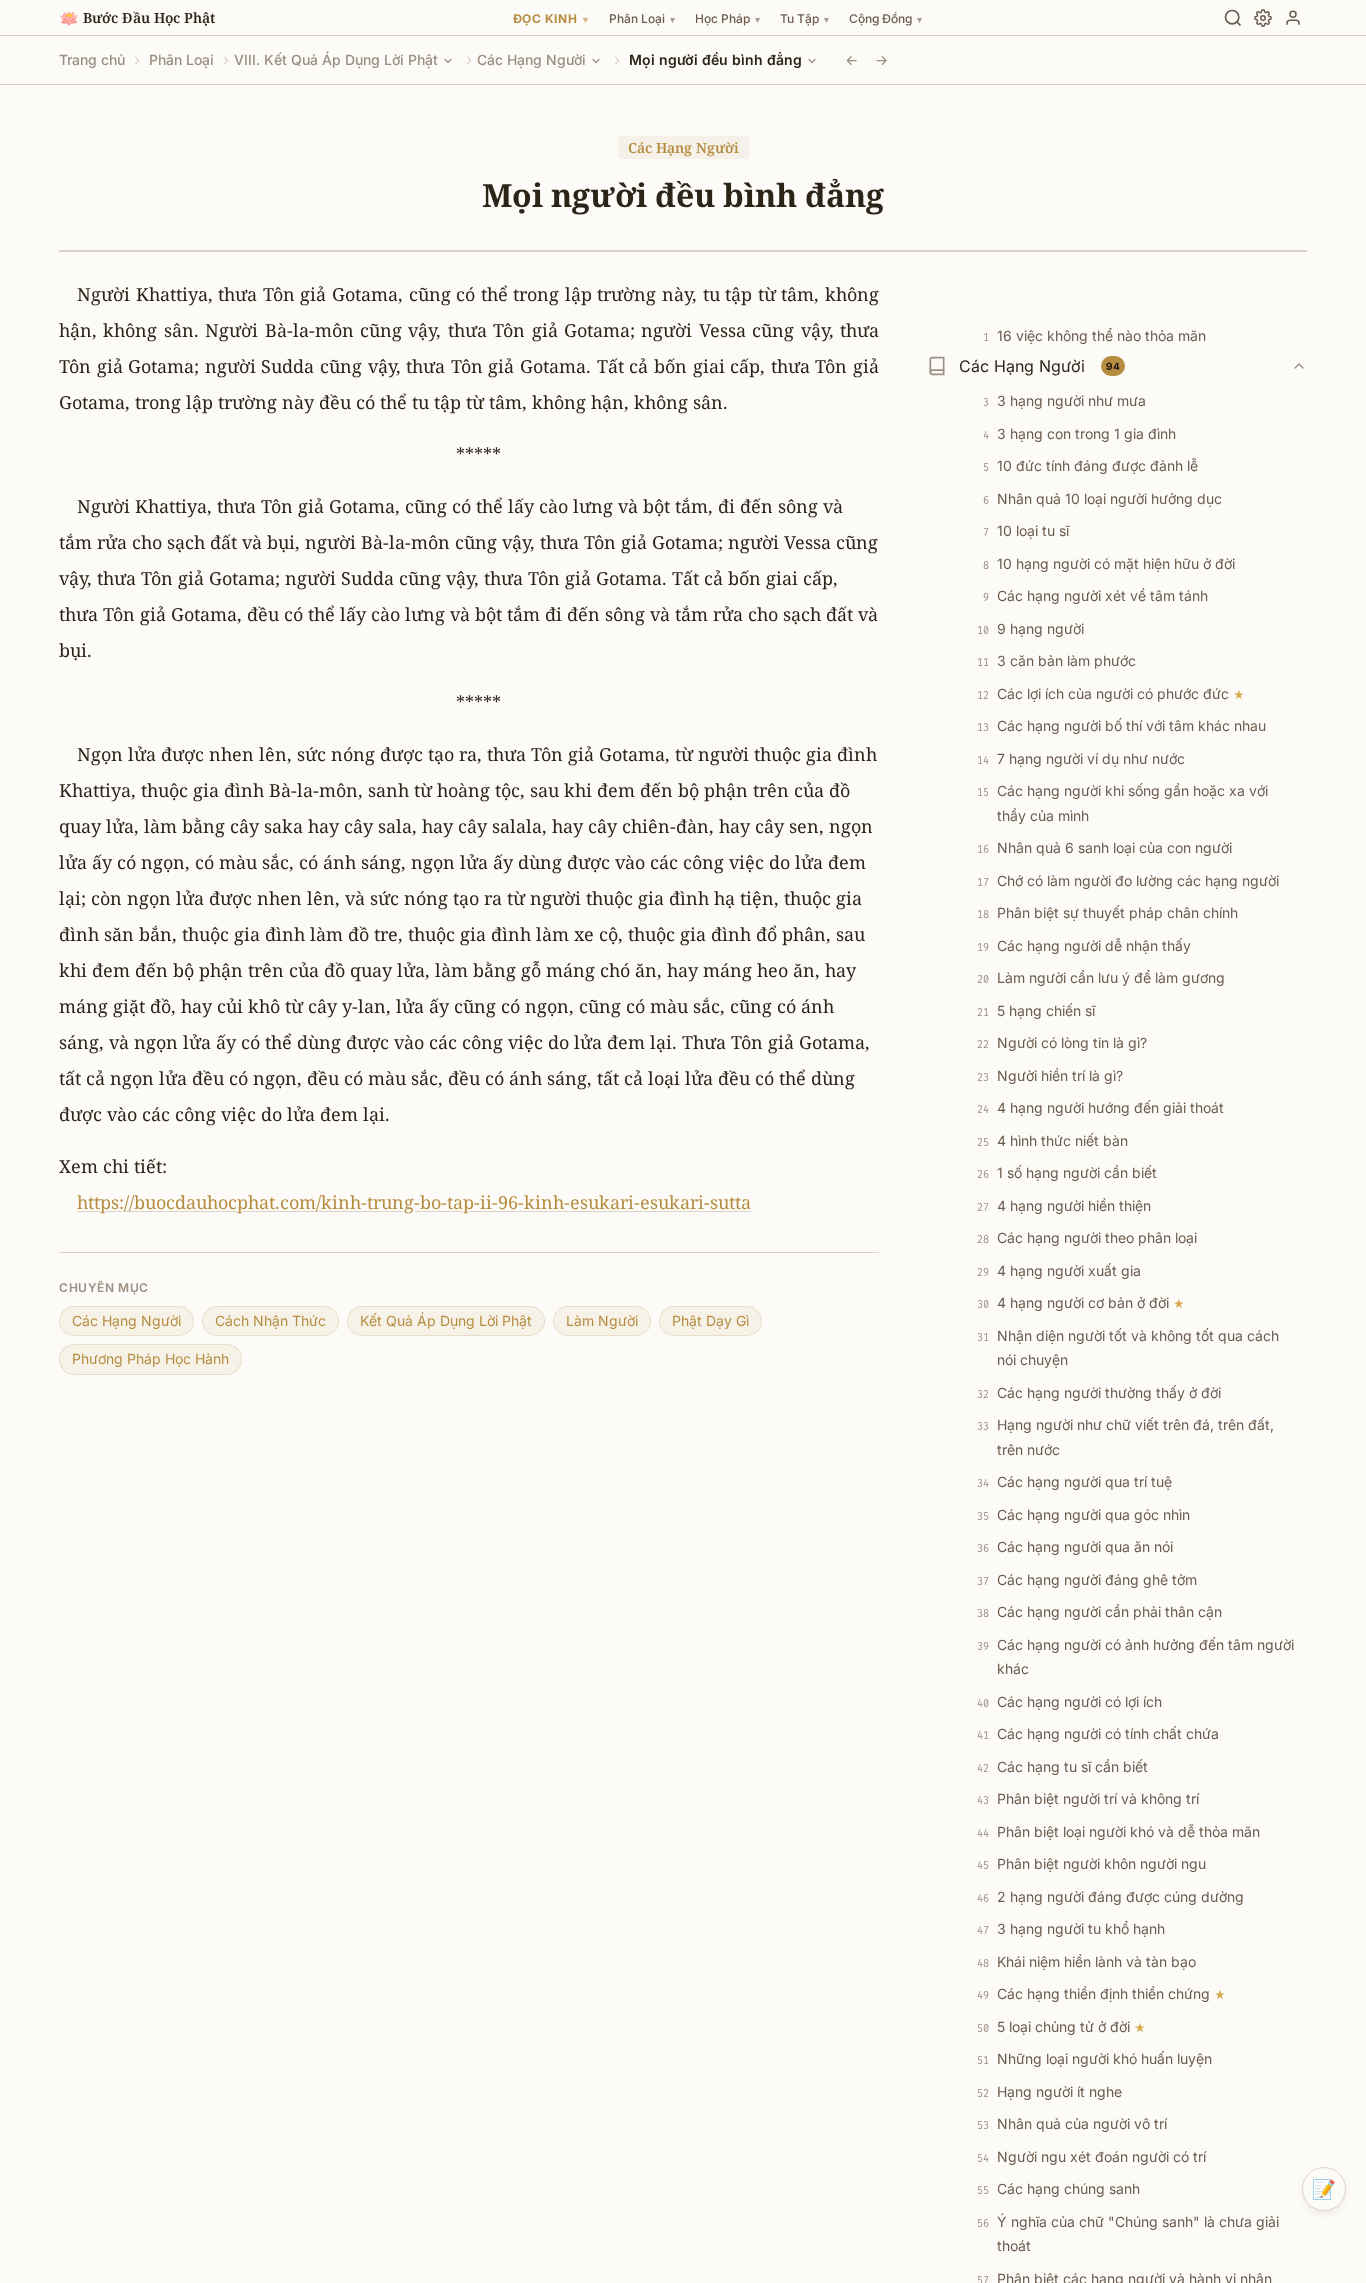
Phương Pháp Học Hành (150, 1358)
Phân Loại (181, 59)
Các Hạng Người (531, 59)
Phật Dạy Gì (710, 1320)
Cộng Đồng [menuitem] (885, 18)
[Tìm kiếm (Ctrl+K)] (1233, 18)
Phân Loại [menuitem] (642, 18)
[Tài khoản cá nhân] (1293, 18)
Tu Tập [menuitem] (804, 18)
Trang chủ (92, 59)
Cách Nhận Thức (270, 1320)
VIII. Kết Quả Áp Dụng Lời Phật (336, 59)
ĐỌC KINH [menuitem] (551, 18)
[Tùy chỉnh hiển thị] (1263, 18)
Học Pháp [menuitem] (727, 18)
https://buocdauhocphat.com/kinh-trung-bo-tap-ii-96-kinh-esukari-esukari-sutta (414, 1202)
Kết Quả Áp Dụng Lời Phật (446, 1320)
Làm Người (602, 1320)
